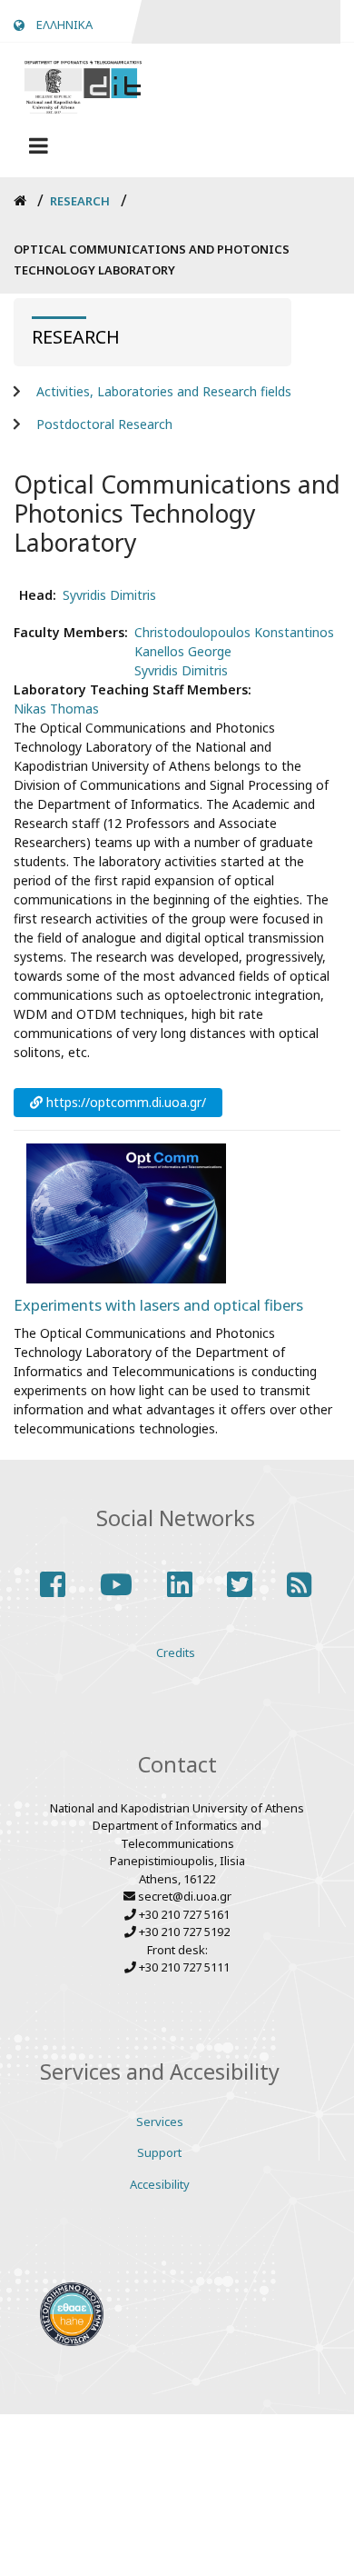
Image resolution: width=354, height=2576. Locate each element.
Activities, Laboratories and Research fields (164, 391)
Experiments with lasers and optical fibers (158, 1305)
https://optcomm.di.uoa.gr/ (126, 1102)
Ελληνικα (64, 25)
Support (159, 2152)
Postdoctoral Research (104, 424)
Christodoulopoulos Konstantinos (234, 632)
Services (160, 2122)
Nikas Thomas (56, 709)
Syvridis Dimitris (109, 595)
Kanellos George (183, 651)
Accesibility (160, 2184)
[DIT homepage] (83, 85)
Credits (176, 1652)
